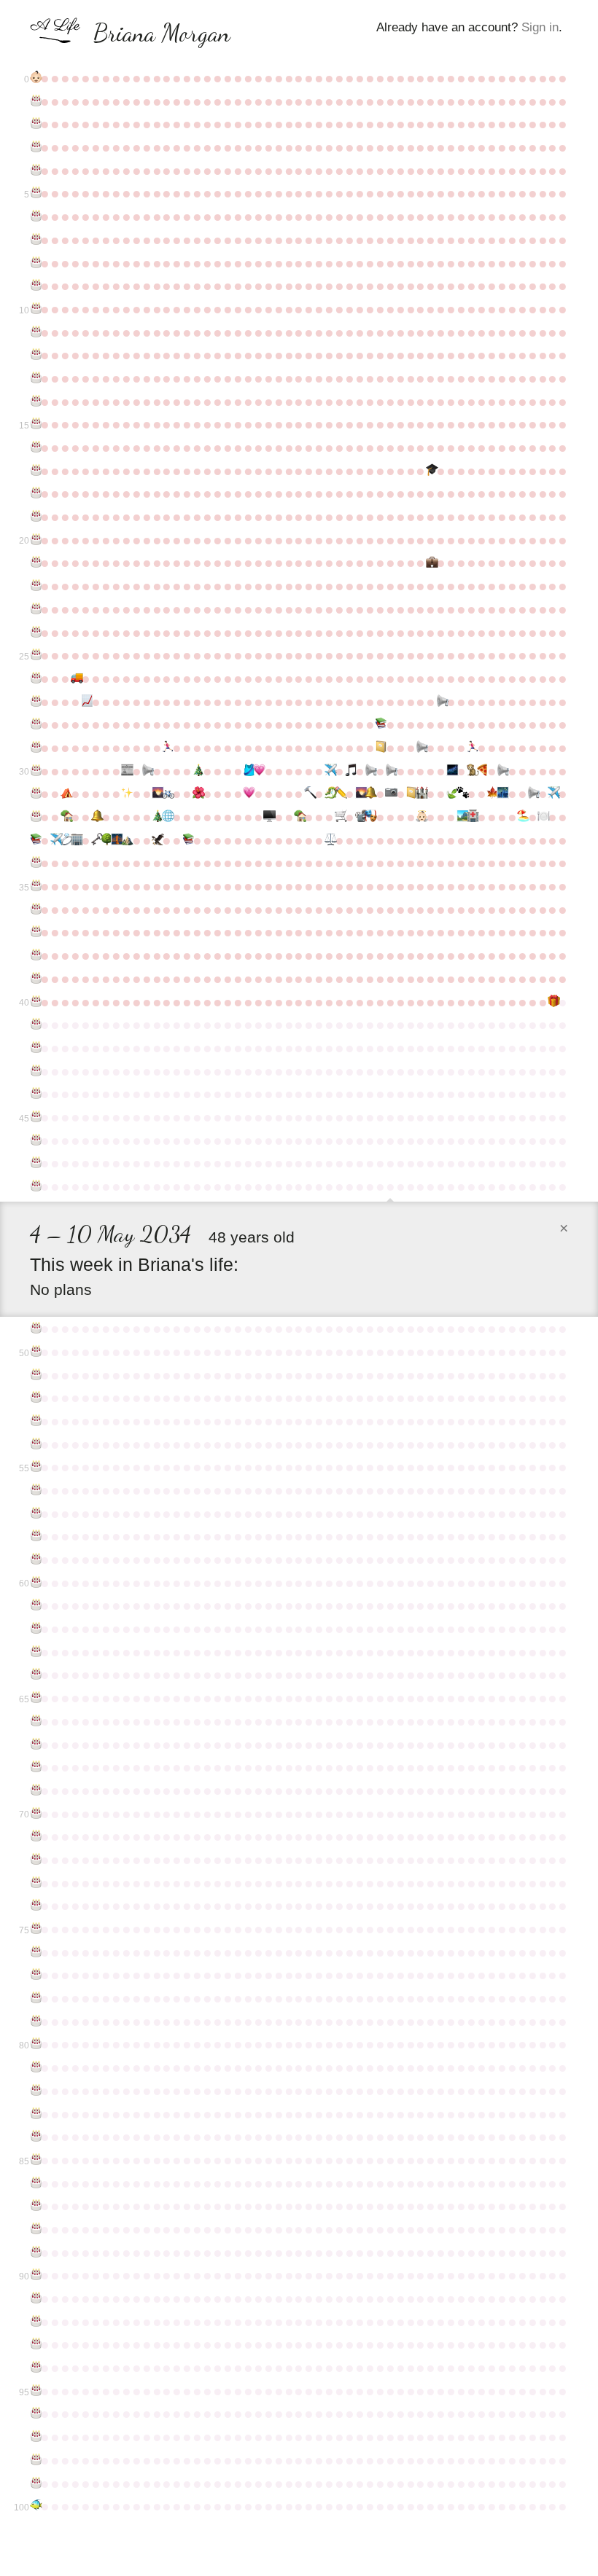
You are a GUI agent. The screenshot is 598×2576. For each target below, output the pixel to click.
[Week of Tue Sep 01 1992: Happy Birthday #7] (35, 240)
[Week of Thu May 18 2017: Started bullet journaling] (411, 794)
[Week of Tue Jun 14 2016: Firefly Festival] (451, 771)
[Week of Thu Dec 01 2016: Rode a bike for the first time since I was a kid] (167, 794)
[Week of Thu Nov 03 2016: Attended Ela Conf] (126, 794)
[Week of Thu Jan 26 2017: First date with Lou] (248, 794)
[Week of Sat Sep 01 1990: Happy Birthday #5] (35, 193)
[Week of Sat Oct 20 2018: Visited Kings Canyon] (106, 840)
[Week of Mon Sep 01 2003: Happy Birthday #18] (35, 493)
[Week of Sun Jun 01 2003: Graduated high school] (431, 471)
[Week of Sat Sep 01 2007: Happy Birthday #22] (35, 586)
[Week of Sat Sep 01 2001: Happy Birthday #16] (35, 447)
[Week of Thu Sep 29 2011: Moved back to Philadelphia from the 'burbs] (76, 678)
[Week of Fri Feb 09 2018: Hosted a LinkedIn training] (268, 817)
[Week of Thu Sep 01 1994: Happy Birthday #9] (35, 286)
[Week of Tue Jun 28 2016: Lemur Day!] (472, 771)
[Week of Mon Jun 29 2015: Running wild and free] (472, 748)
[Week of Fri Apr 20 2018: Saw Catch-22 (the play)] (370, 817)
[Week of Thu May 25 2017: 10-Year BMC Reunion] (421, 794)
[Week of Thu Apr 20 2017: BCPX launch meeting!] (370, 794)
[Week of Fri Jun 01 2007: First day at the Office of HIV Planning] (431, 563)
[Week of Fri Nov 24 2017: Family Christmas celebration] (157, 817)
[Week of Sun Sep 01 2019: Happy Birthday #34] (35, 863)
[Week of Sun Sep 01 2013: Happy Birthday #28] (35, 724)
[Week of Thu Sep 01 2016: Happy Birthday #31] (35, 794)
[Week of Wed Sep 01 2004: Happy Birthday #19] (35, 517)
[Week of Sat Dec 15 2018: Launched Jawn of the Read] (187, 840)
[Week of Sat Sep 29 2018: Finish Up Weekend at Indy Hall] (76, 840)
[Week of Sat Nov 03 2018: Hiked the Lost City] (126, 840)
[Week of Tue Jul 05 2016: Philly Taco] (482, 771)
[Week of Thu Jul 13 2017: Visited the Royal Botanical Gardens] (492, 794)
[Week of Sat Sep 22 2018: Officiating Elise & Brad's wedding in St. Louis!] (66, 840)
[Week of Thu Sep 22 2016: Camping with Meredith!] (66, 794)
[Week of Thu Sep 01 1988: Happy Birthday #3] (35, 147)
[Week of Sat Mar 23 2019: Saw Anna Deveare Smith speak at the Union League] (330, 840)
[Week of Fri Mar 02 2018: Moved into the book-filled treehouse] (299, 817)
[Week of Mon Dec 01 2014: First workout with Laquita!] (167, 748)
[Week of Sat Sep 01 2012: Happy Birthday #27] (35, 702)
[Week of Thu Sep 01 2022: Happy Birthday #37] (35, 932)
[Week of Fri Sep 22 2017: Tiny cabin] (66, 817)
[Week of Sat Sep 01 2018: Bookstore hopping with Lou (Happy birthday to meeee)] (35, 840)
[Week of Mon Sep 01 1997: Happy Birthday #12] (35, 355)
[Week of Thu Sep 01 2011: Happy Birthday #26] (35, 678)
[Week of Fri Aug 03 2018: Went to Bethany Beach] (522, 817)
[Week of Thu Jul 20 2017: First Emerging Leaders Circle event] (502, 794)
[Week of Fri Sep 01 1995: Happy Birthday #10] (35, 309)
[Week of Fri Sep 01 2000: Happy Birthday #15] (35, 424)
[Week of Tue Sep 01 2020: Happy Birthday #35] (35, 886)
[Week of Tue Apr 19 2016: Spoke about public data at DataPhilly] (370, 771)
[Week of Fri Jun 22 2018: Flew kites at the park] (462, 817)
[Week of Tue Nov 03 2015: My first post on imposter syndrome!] (126, 771)
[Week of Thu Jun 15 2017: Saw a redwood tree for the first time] (451, 794)
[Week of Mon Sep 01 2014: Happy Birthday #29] (35, 748)
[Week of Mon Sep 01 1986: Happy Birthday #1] (35, 101)
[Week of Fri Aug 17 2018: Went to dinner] (543, 817)
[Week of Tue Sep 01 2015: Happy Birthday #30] (35, 771)
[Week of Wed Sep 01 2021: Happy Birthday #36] (35, 909)
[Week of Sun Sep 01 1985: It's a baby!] (35, 78)
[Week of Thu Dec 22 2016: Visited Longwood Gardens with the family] (198, 794)
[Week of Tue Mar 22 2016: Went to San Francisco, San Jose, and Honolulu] (330, 771)
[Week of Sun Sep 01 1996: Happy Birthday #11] (35, 332)
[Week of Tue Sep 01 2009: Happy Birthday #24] (35, 633)
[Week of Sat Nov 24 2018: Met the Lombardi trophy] (157, 840)
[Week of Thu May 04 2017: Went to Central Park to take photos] (390, 794)
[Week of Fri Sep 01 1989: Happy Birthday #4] (35, 171)
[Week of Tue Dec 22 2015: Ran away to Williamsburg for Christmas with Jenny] (198, 771)
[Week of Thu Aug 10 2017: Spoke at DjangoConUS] (532, 794)
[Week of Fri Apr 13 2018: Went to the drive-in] (360, 817)
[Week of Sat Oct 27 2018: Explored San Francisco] (116, 840)
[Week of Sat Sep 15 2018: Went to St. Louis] (55, 840)
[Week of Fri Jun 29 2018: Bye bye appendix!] (472, 817)
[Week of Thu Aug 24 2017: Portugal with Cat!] (553, 794)
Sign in (540, 27)
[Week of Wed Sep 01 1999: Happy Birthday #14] (35, 402)
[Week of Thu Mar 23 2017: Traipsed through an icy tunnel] (330, 794)
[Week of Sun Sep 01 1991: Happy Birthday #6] (35, 216)
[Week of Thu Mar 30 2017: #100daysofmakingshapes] (340, 794)
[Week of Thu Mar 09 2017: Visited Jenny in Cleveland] (309, 794)
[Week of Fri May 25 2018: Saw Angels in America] (421, 817)
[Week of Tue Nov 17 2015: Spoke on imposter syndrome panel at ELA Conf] (147, 771)
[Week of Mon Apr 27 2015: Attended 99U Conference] (380, 748)
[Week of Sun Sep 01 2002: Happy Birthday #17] (35, 471)
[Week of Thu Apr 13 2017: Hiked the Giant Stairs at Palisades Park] (360, 794)
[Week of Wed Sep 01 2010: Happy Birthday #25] (35, 655)
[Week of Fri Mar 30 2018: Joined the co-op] (340, 817)
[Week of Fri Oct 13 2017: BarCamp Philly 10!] (96, 817)
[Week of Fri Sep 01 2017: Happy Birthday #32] (35, 817)
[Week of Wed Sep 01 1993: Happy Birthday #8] (35, 263)
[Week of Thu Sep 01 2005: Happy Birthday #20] (35, 540)
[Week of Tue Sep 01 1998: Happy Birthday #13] (35, 378)
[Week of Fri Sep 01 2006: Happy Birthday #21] (35, 563)
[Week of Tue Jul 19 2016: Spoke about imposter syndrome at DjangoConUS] (502, 771)
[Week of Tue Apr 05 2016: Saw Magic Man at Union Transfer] (350, 771)
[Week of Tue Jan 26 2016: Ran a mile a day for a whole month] (248, 771)
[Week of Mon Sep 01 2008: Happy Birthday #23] (35, 609)
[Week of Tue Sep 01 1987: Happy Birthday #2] (35, 124)
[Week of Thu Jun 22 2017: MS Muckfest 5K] (462, 794)
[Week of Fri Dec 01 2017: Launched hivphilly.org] (167, 817)
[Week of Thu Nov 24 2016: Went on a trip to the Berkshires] (157, 794)
